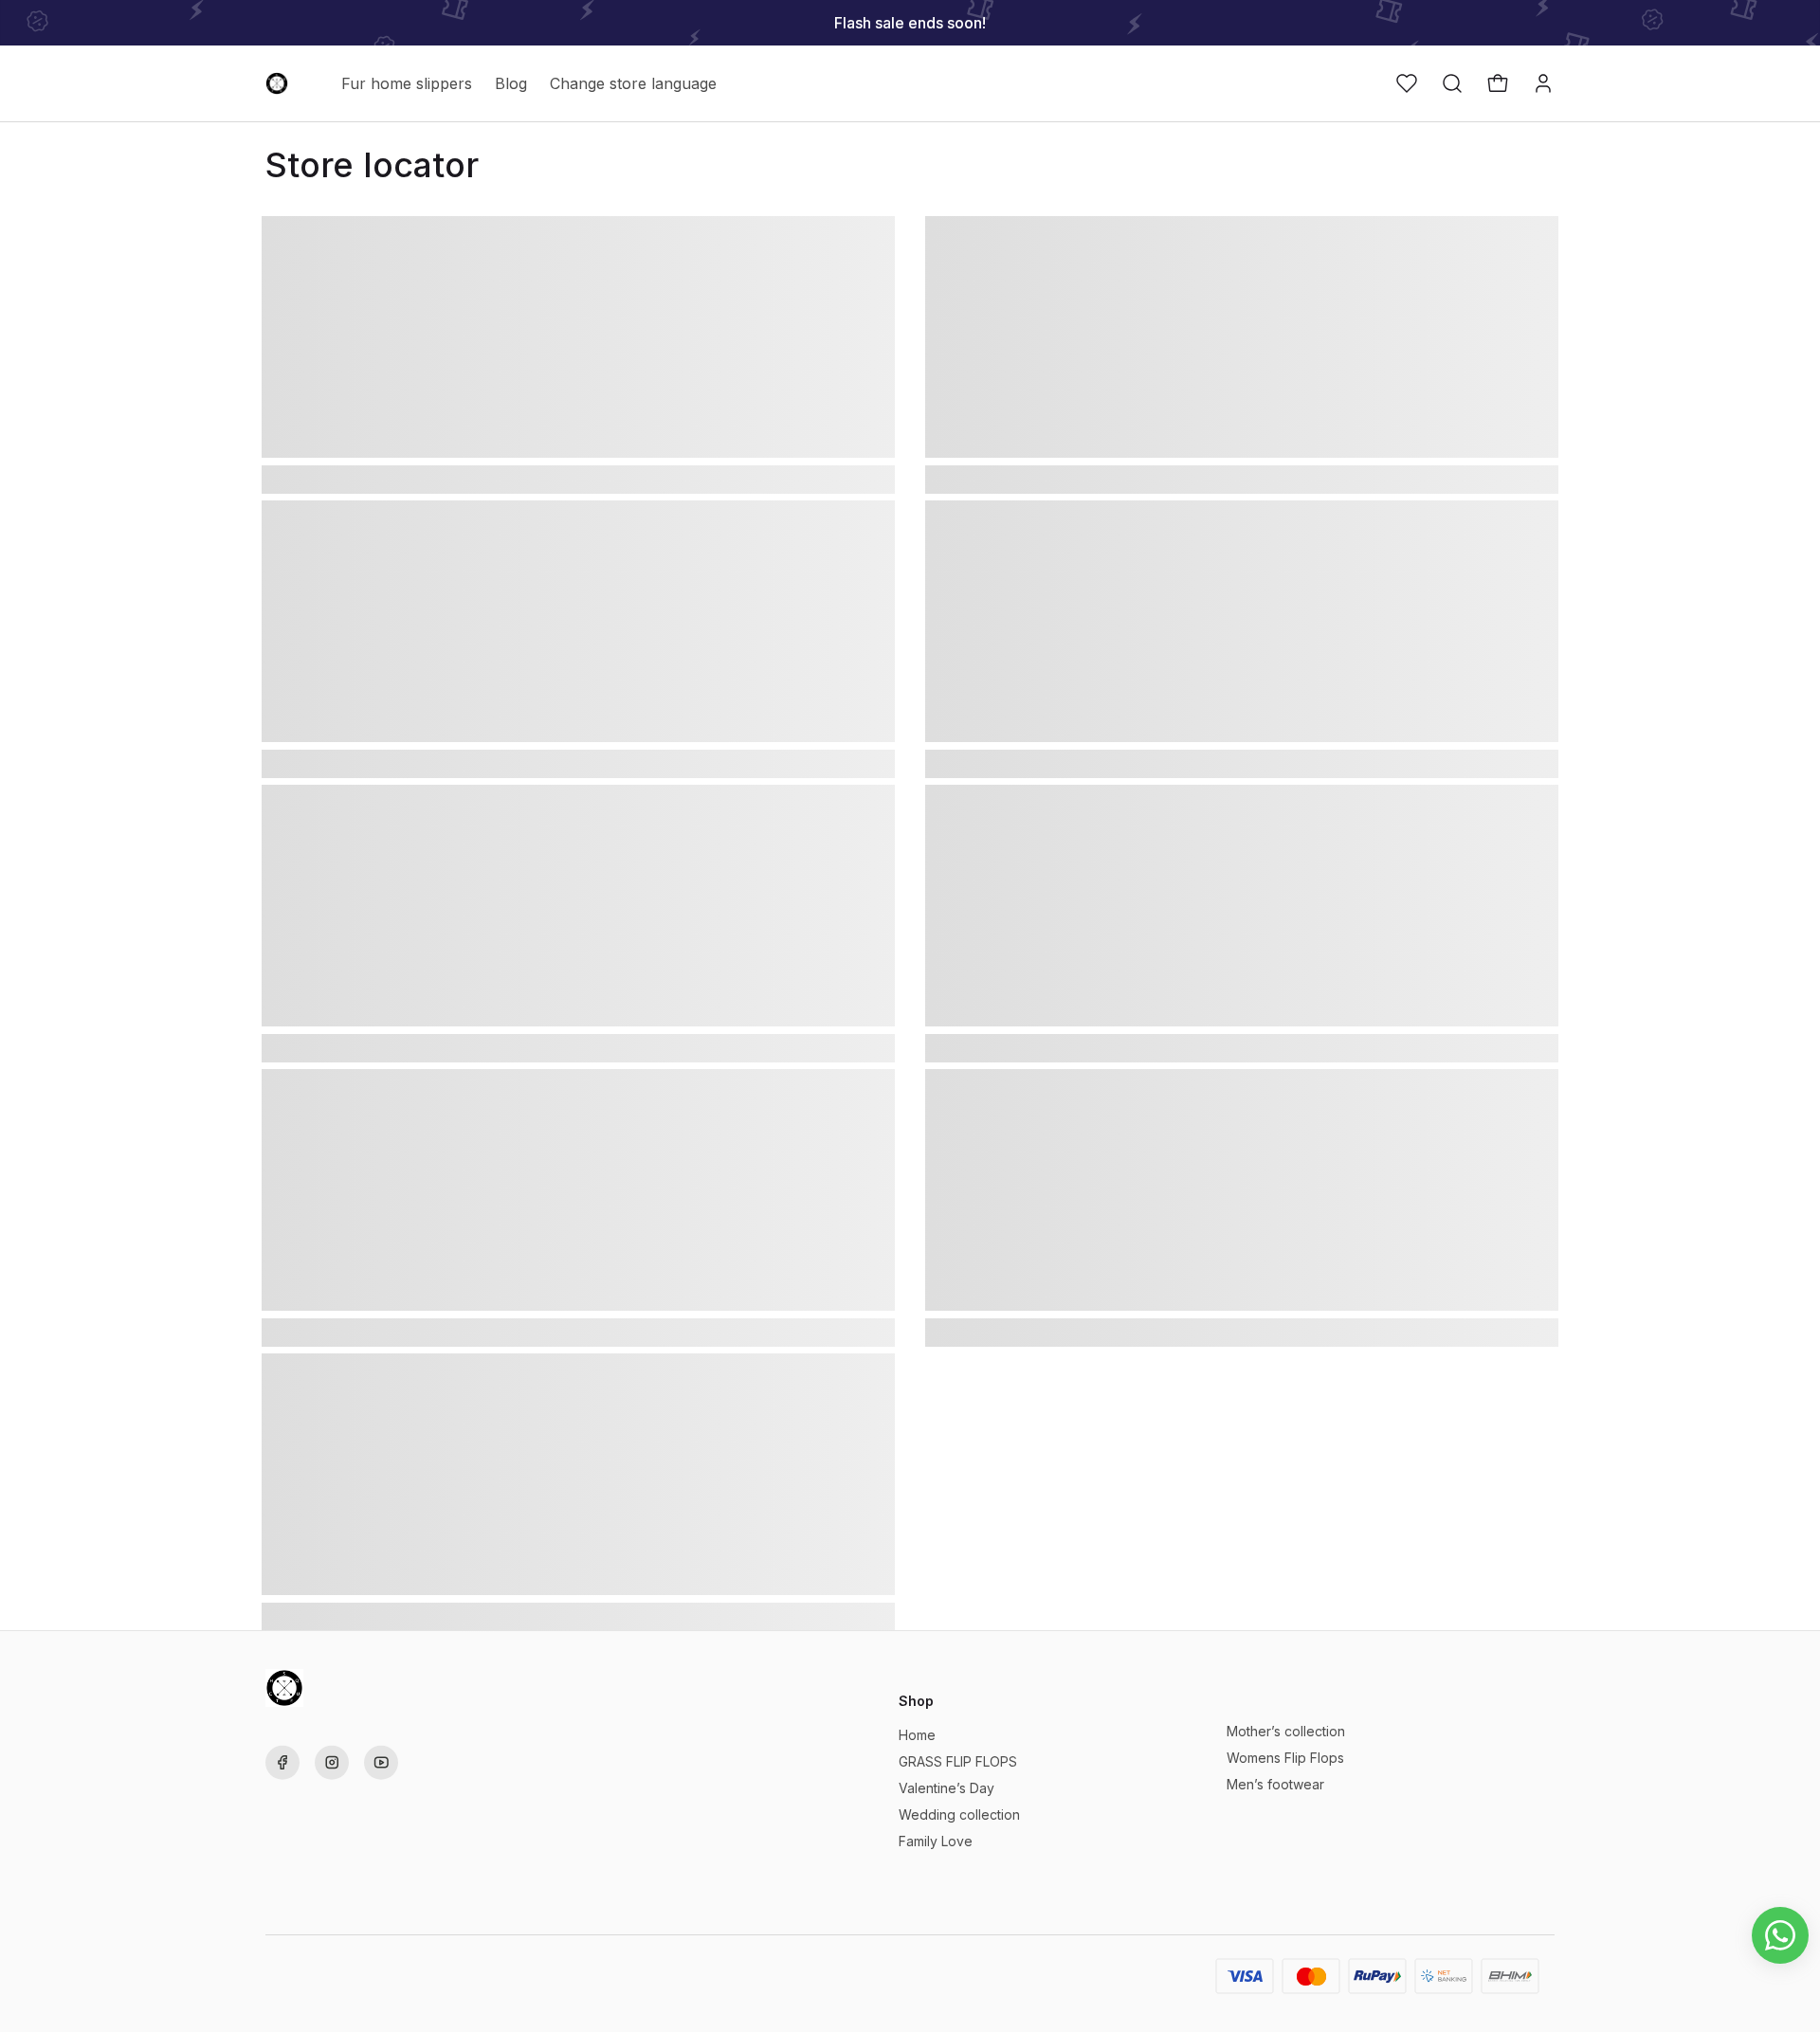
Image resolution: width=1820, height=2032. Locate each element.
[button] (1407, 83)
